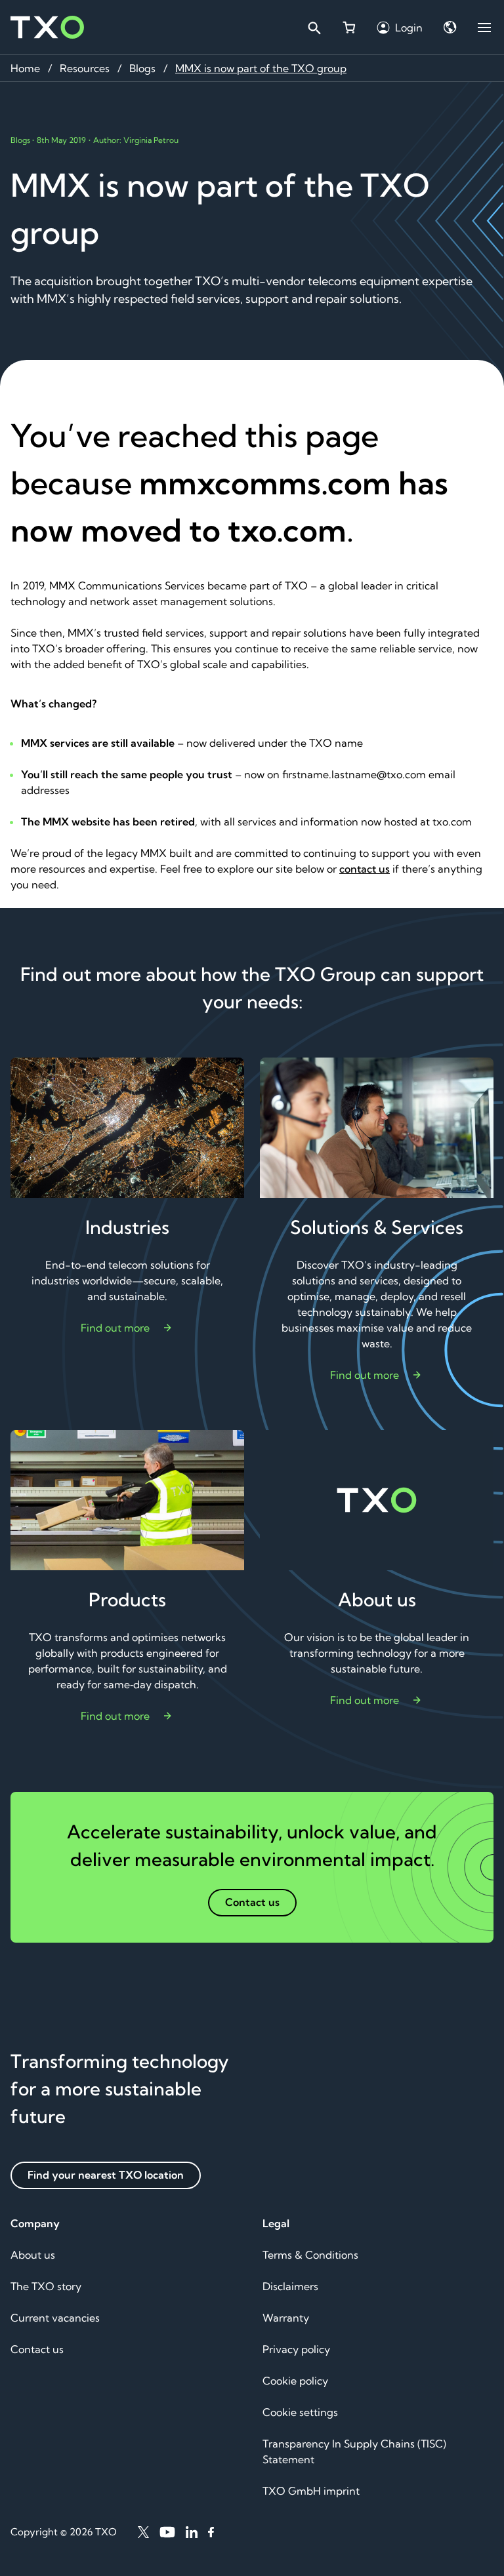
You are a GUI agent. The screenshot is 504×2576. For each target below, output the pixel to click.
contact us (365, 869)
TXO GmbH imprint (311, 2491)
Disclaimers (290, 2286)
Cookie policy (295, 2381)
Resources (85, 68)
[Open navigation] (484, 28)
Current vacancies (55, 2318)
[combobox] (314, 28)
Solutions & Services (377, 1227)
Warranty (286, 2318)
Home (25, 68)
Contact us (37, 2349)
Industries (127, 1227)
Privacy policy (296, 2349)
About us (377, 1599)
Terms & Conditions (310, 2255)
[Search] (314, 28)
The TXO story (46, 2286)
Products (127, 1599)
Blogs (142, 68)
